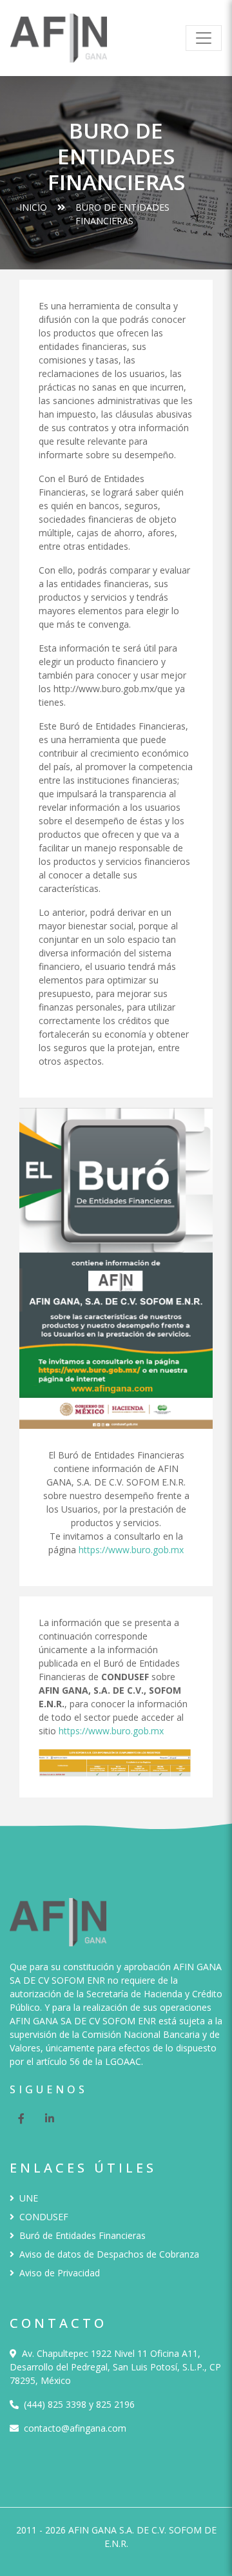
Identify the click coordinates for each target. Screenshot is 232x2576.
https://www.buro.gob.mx (131, 1550)
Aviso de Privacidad (60, 2273)
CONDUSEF (44, 2217)
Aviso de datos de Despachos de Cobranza (109, 2254)
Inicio (33, 207)
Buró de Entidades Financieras (82, 2235)
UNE (29, 2198)
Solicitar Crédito (180, 2550)
